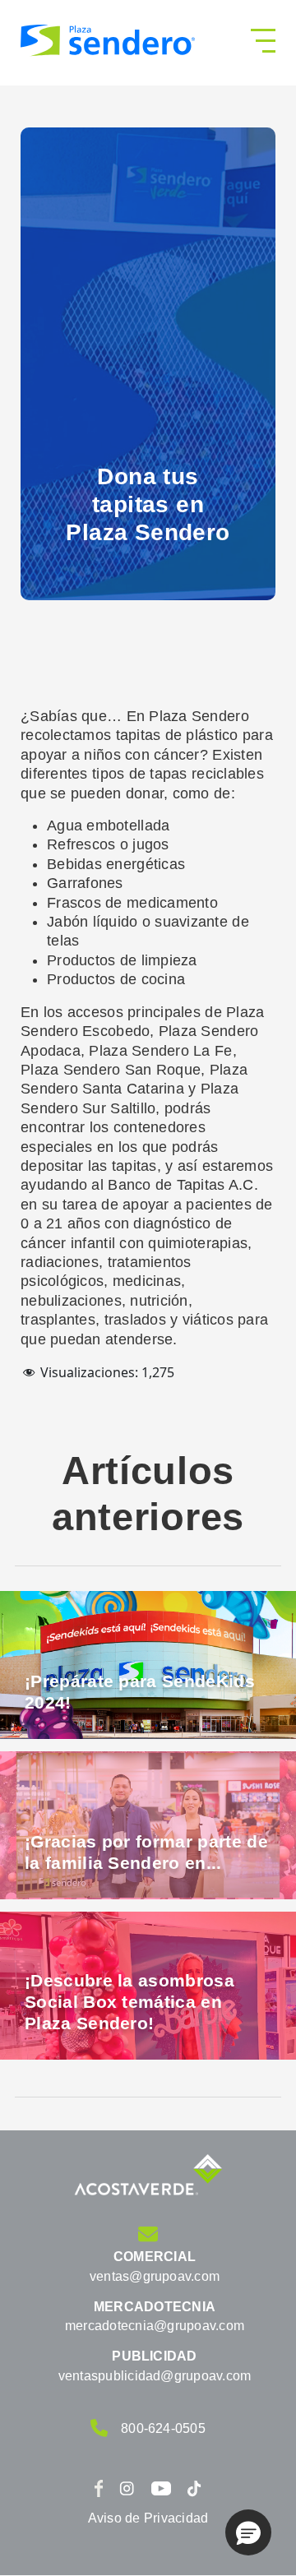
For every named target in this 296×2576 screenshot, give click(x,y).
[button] (248, 2532)
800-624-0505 (163, 2428)
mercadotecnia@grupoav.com (155, 2326)
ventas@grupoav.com (155, 2276)
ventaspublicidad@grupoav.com (155, 2376)
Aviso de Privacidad (148, 2518)
